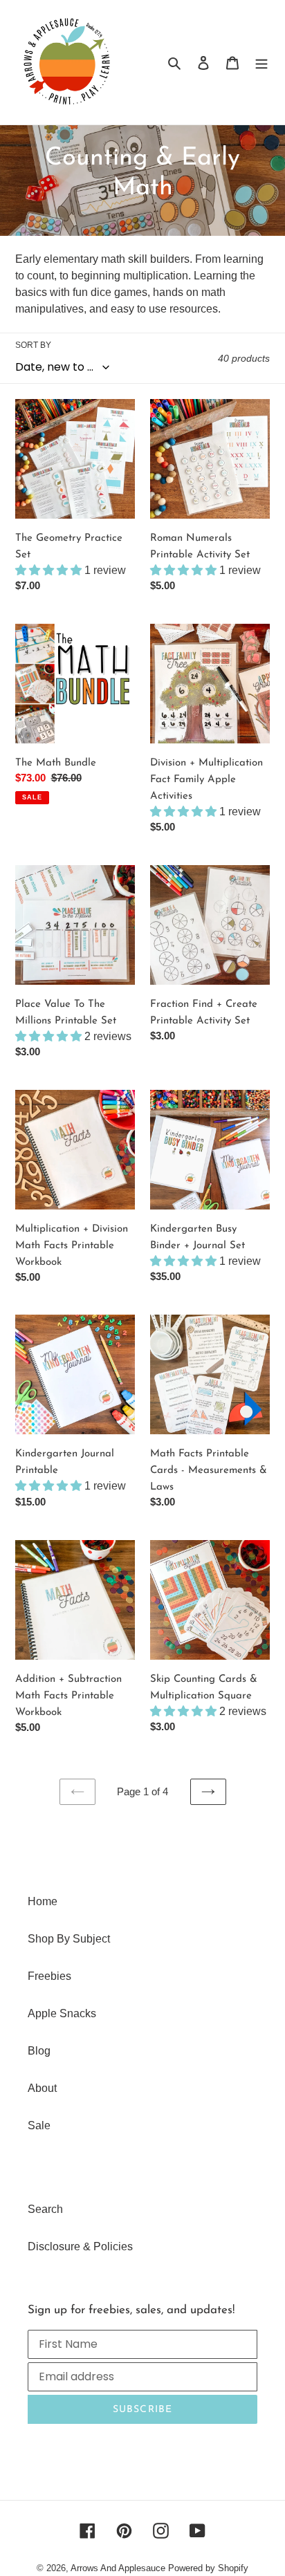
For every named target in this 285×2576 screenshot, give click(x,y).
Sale (39, 2125)
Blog (39, 2051)
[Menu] (261, 62)
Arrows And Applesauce (118, 2568)
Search (45, 2209)
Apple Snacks (62, 2013)
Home (43, 1901)
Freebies (49, 1976)
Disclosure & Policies (80, 2246)
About (42, 2088)
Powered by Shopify (208, 2568)
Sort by (33, 345)
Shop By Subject (69, 1939)
